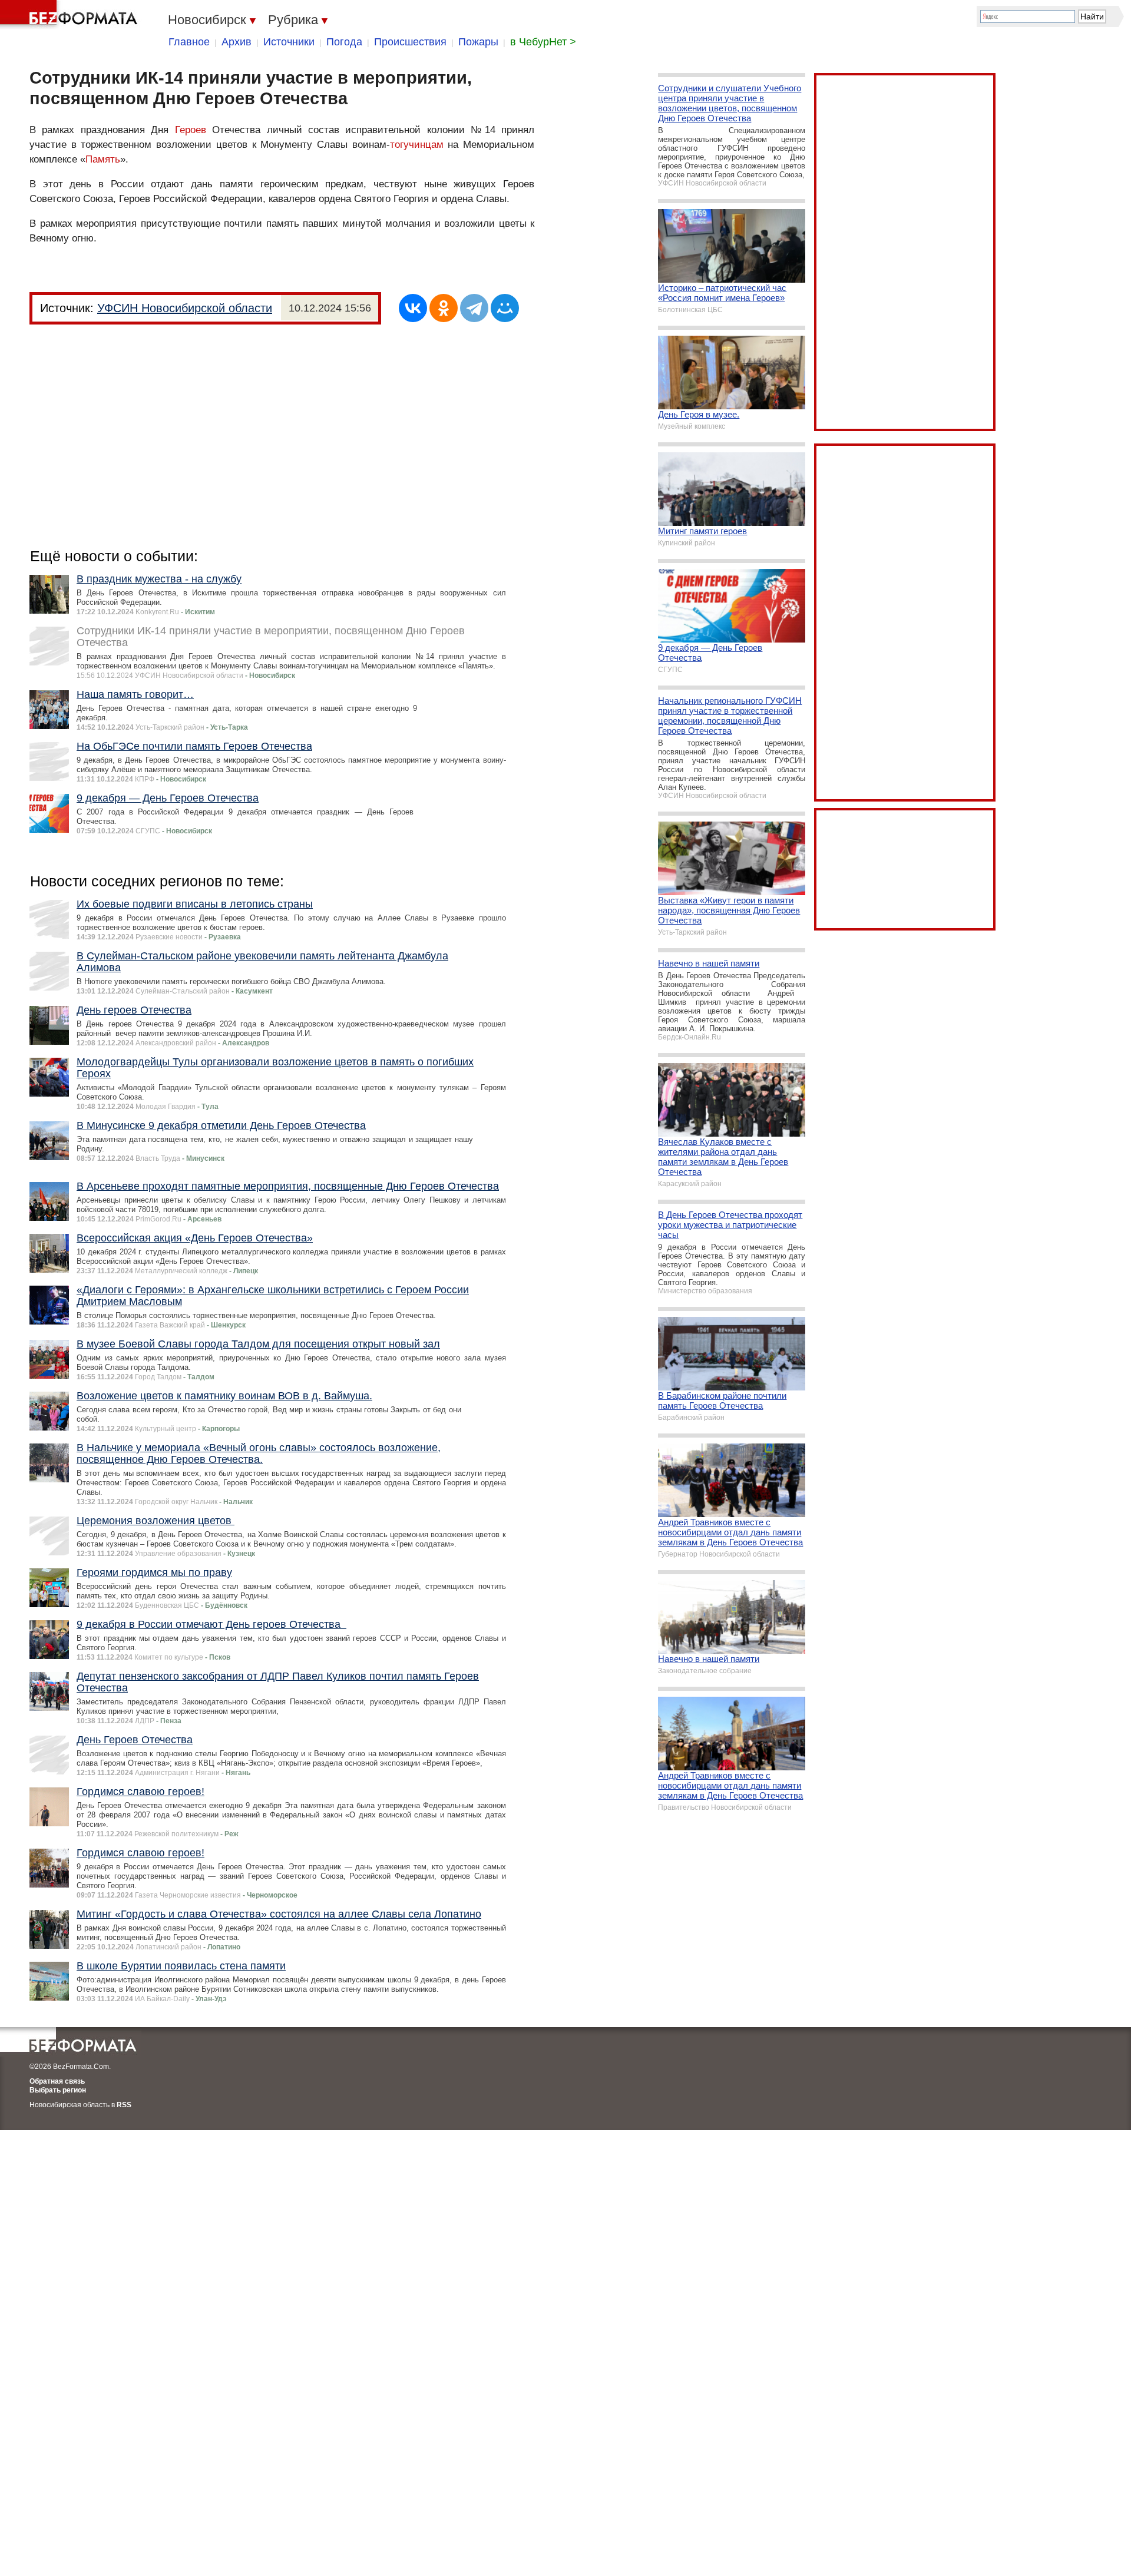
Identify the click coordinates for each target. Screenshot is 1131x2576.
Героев (191, 130)
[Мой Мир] (505, 308)
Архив (237, 42)
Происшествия (410, 42)
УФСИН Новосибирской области (185, 308)
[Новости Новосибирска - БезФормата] (71, 15)
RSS (124, 2105)
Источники (289, 42)
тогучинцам (417, 145)
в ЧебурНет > (543, 42)
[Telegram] (474, 308)
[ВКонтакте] (413, 308)
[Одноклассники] (444, 308)
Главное (189, 42)
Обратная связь (57, 2081)
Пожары (478, 42)
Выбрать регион (58, 2090)
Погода (344, 42)
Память (103, 159)
